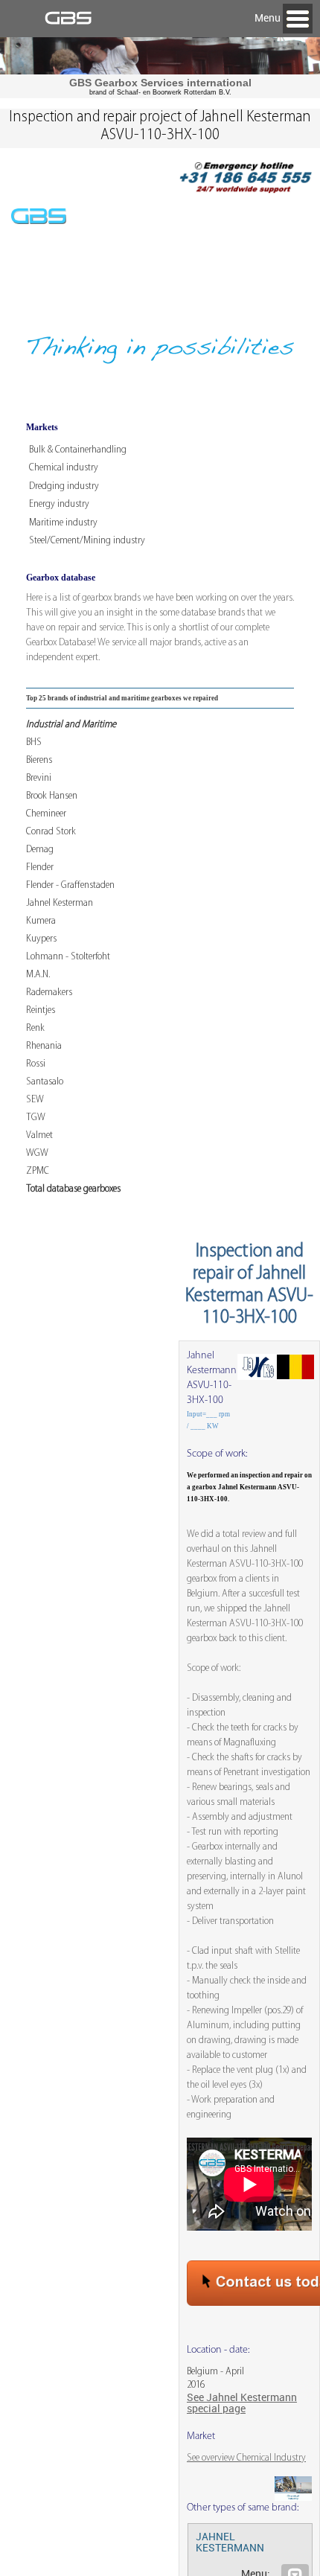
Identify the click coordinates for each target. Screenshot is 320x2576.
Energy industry (59, 504)
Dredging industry (64, 486)
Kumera (41, 921)
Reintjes (41, 1010)
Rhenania (44, 1046)
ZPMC (38, 1171)
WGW (37, 1153)
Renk (35, 1028)
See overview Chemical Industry (246, 2458)
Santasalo (45, 1082)
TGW (36, 1118)
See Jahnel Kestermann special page (242, 2403)
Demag (40, 850)
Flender (40, 867)
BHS (34, 742)
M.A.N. (38, 975)
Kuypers (41, 939)
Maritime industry (63, 523)
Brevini (39, 778)
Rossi (36, 1064)
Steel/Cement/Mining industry (87, 541)
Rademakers (49, 993)
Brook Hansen (52, 796)
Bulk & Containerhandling (78, 450)
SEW (35, 1100)
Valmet (39, 1135)
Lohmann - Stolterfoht (68, 957)
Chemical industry (64, 468)
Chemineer (46, 814)
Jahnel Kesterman (60, 903)
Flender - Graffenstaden (70, 885)
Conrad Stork (51, 832)
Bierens (39, 760)
